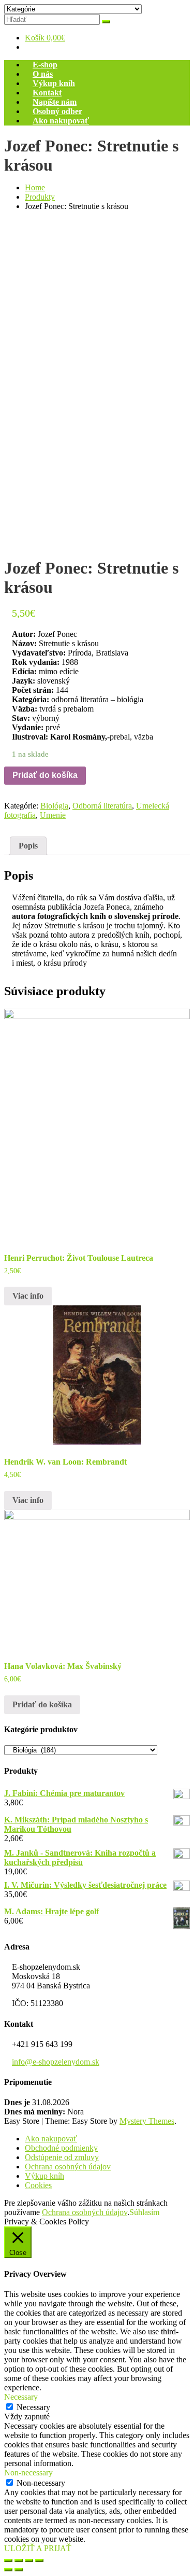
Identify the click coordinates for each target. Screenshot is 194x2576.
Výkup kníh (54, 83)
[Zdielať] (19, 2560)
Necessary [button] (21, 2397)
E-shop (45, 65)
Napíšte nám (55, 102)
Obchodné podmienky (61, 2148)
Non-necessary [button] (28, 2473)
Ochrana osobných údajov (68, 2167)
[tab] (28, 846)
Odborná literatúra (102, 806)
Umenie (53, 815)
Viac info (28, 1296)
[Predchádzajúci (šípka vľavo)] (8, 2570)
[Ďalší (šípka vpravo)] (19, 2570)
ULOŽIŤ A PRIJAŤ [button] (38, 2548)
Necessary (33, 2407)
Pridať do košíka (45, 775)
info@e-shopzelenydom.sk (56, 2062)
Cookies (38, 2185)
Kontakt (47, 93)
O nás (43, 74)
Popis (28, 846)
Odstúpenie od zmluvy (62, 2157)
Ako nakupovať (61, 121)
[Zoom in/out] (39, 2560)
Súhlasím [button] (144, 2212)
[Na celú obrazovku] (29, 2560)
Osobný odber (57, 111)
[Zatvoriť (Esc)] (8, 2560)
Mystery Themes (147, 2121)
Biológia (54, 806)
